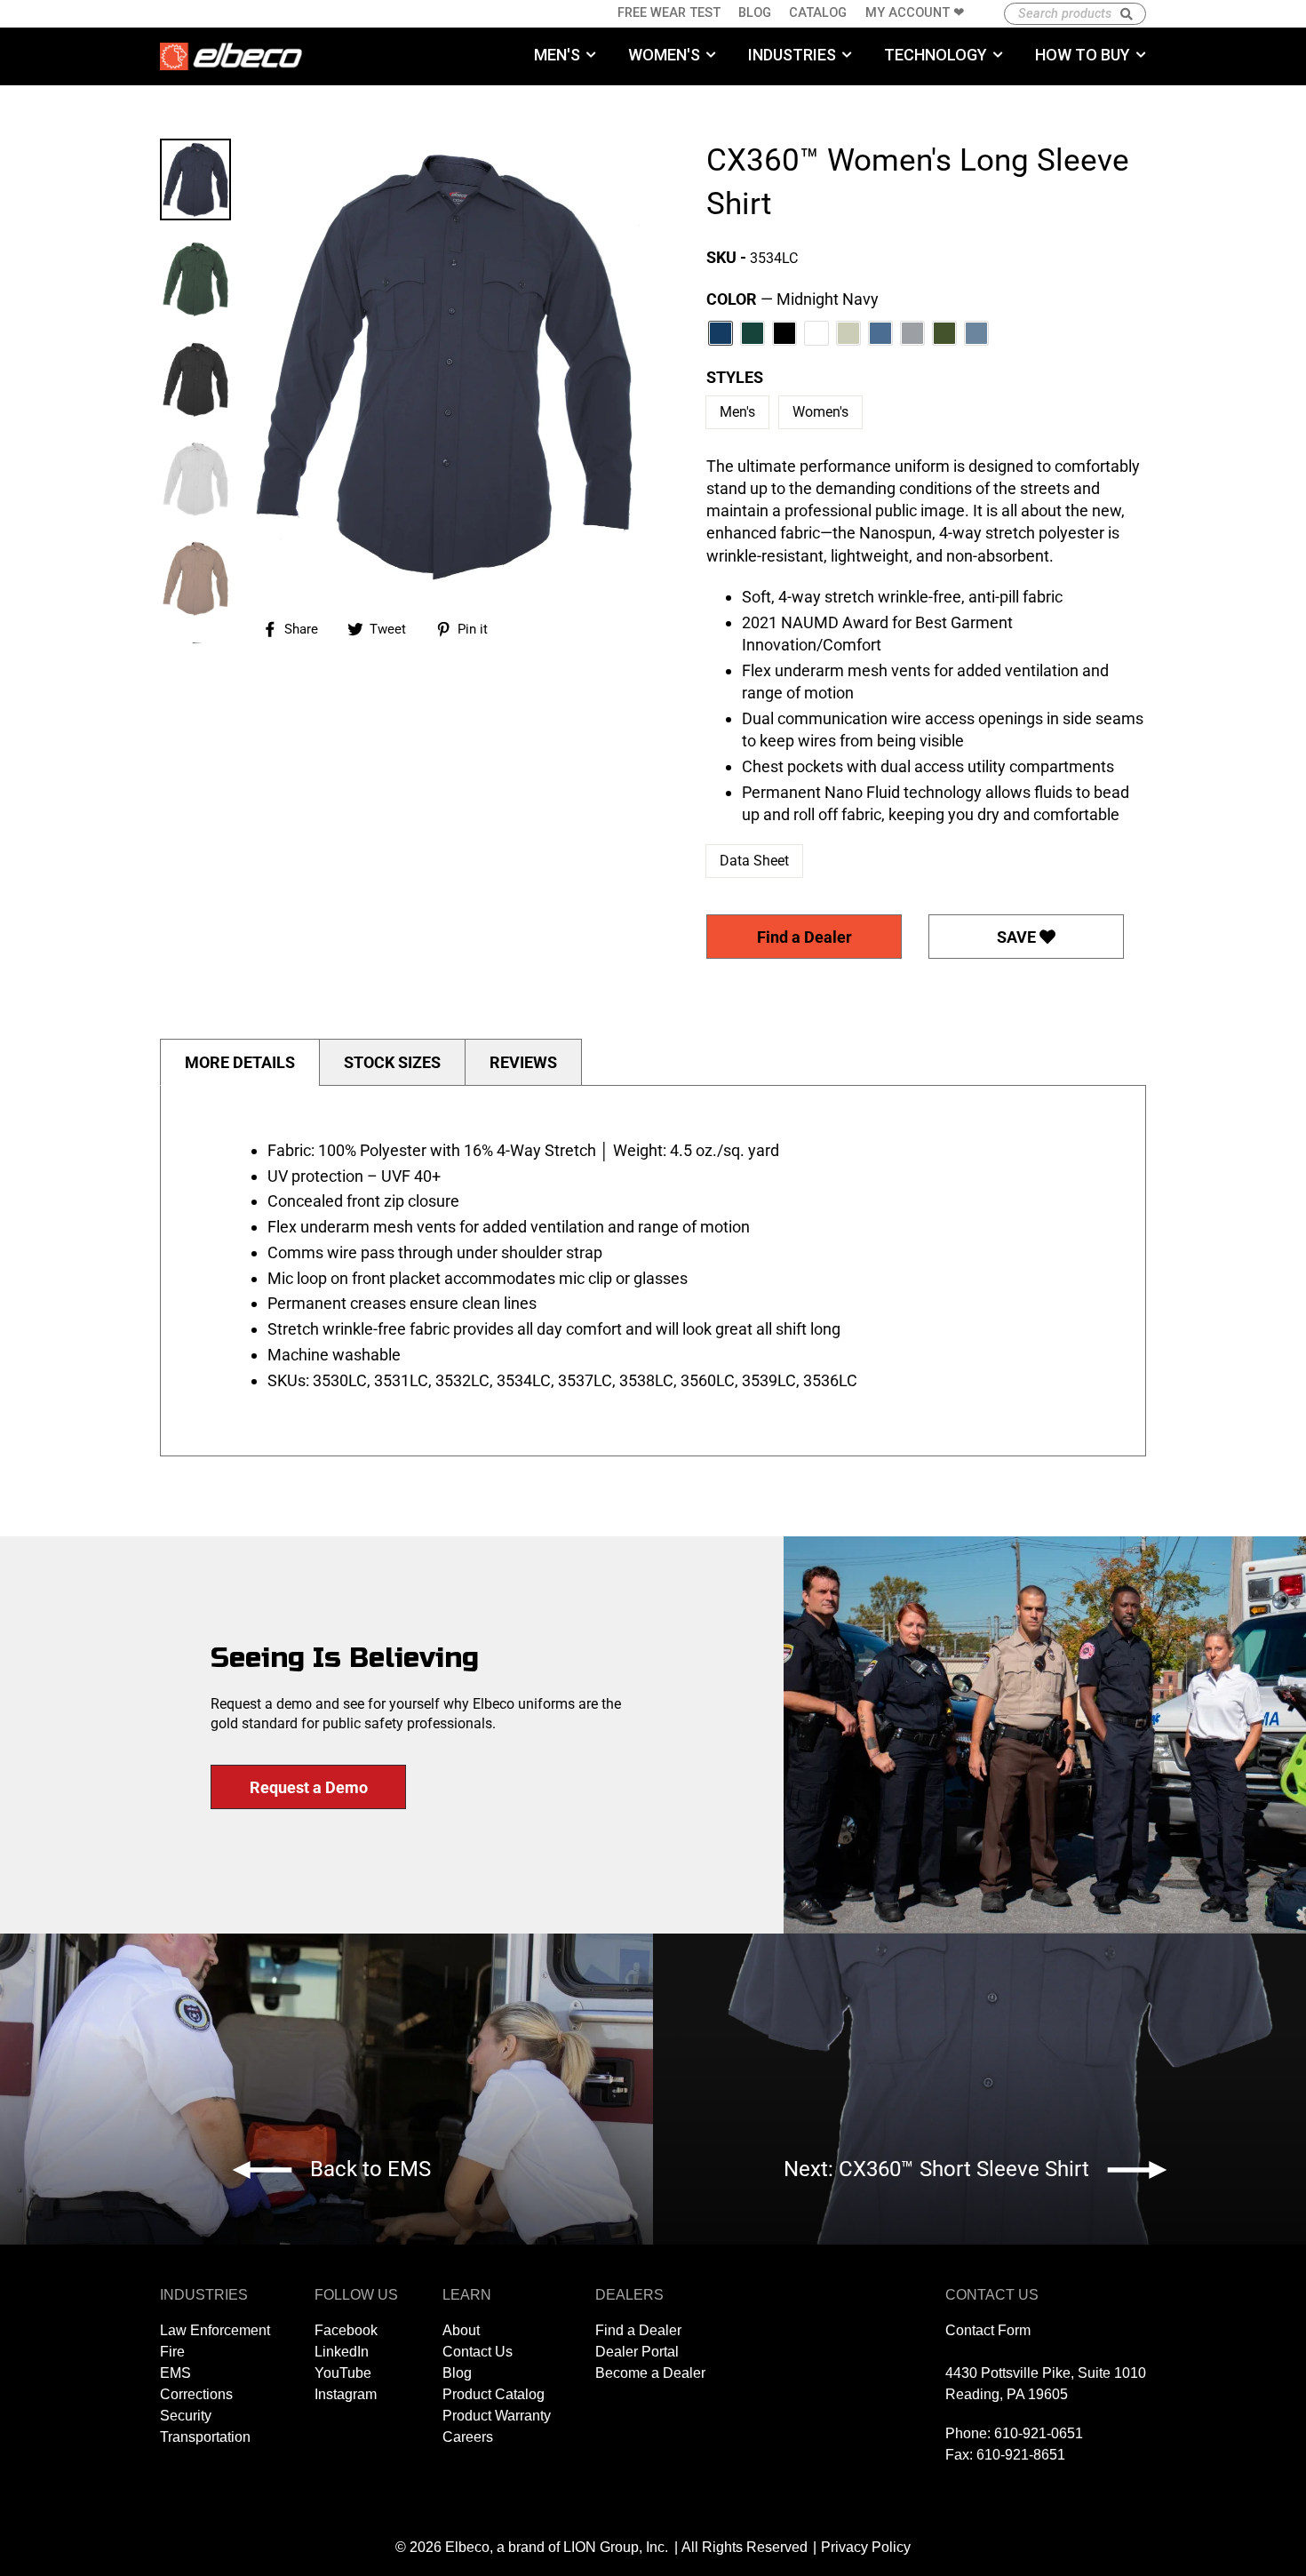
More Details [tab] (240, 1062)
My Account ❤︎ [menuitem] (915, 13)
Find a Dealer (804, 937)
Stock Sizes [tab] (392, 1062)
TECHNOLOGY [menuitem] (936, 55)
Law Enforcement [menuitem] (215, 2330)
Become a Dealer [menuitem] (650, 2373)
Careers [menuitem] (468, 2437)
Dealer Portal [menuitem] (637, 2352)
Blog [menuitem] (755, 13)
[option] (444, 366)
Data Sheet (754, 861)
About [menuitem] (461, 2330)
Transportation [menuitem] (205, 2437)
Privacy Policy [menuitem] (866, 2547)
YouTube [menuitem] (343, 2373)
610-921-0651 (1039, 2433)
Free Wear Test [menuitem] (669, 13)
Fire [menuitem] (172, 2352)
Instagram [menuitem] (346, 2394)
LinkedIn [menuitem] (342, 2352)
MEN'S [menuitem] (557, 55)
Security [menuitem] (186, 2416)
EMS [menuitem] (175, 2373)
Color (792, 299)
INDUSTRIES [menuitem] (792, 55)
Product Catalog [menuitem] (494, 2394)
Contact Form (988, 2330)
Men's (737, 412)
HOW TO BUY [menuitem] (1083, 55)
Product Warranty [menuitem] (497, 2416)
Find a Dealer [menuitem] (638, 2330)
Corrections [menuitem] (196, 2394)
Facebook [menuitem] (346, 2330)
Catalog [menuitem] (818, 13)
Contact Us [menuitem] (478, 2352)
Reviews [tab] (523, 1062)
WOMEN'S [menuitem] (664, 55)
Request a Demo (309, 1787)
